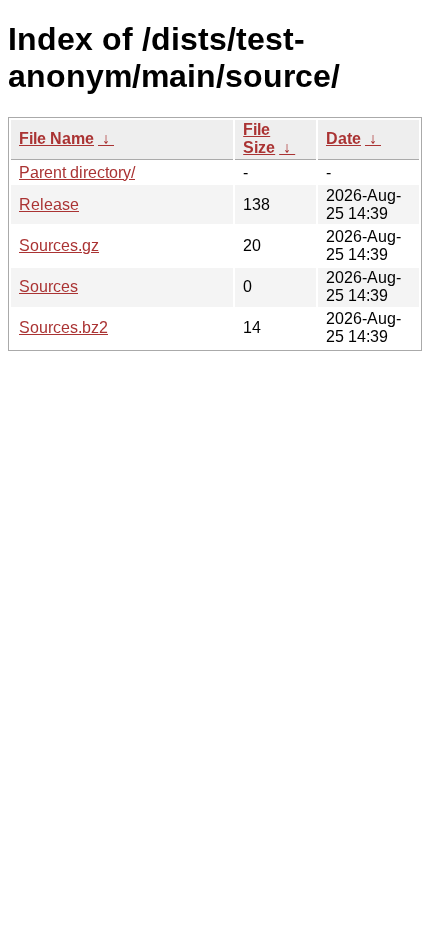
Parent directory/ (77, 172)
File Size (259, 138)
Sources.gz (59, 245)
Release (49, 204)
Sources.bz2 (63, 327)
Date (343, 138)
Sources (48, 286)
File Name (56, 138)
